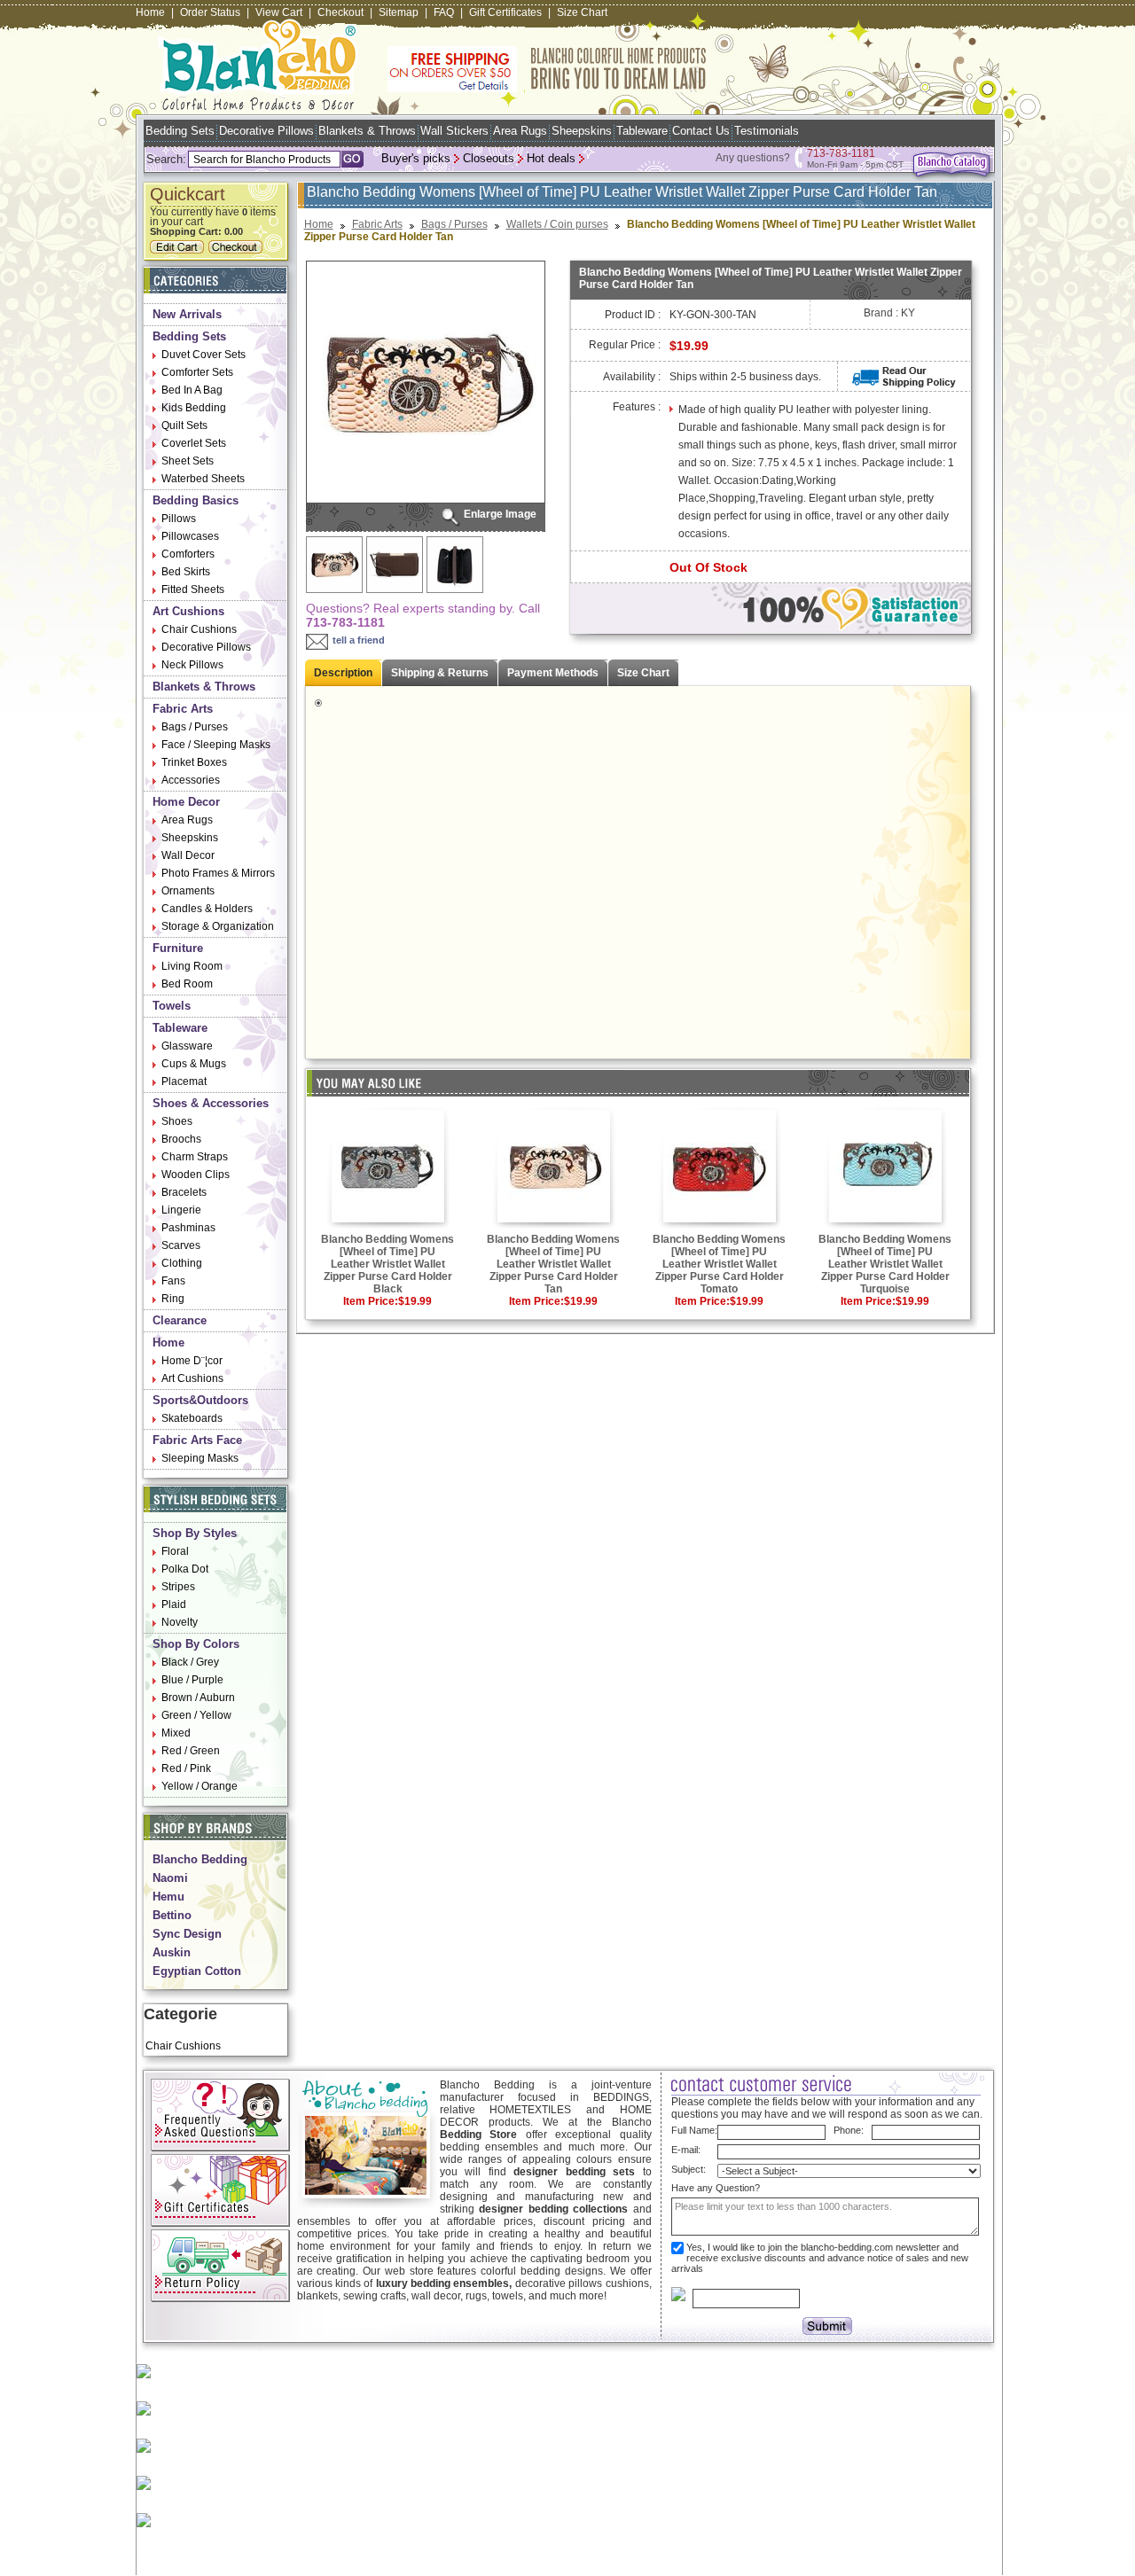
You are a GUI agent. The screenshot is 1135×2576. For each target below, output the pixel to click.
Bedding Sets (180, 131)
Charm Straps (195, 1157)
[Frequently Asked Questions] (220, 2148)
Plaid (174, 1604)
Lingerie (181, 1210)
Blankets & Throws (367, 131)
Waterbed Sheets (203, 479)
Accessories (191, 780)
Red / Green (191, 1751)
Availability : (632, 377)
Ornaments (188, 891)
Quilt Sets (184, 425)
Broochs (181, 1139)
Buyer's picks (416, 158)
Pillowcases (190, 536)
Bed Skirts (186, 572)
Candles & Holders (207, 909)
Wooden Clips (196, 1175)
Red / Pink (186, 1768)
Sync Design (187, 1934)
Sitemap (399, 12)
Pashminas (188, 1228)
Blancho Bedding (200, 1859)
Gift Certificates (505, 12)
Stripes (178, 1587)
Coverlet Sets (194, 443)
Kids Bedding (194, 408)
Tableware (642, 131)
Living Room (192, 966)
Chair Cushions (199, 629)
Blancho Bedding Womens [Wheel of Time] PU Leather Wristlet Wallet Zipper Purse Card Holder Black (387, 1264)
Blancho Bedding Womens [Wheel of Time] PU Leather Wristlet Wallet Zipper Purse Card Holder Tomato (719, 1264)
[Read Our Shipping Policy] (904, 384)
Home (150, 12)
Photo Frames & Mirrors (218, 873)
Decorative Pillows (266, 131)
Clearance (180, 1320)
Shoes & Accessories (211, 1103)
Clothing (182, 1263)
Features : (637, 407)
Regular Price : (625, 345)
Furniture (178, 948)
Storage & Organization (218, 926)
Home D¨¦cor (192, 1361)
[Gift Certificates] (220, 2223)
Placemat (184, 1081)
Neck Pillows (192, 665)
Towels (172, 1006)
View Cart (279, 12)
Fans (173, 1281)
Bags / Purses (195, 727)
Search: (166, 159)
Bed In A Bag (192, 390)
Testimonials (767, 131)
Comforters (188, 554)
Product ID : (633, 315)
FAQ (444, 12)
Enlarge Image (500, 514)
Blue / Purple (192, 1680)
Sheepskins (582, 131)
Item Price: (371, 1301)
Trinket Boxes (194, 762)
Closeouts (489, 158)
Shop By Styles (195, 1533)
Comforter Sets (197, 372)
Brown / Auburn (198, 1698)
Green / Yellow (196, 1715)
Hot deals (551, 158)
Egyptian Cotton (197, 1971)
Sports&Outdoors (200, 1400)
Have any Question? (716, 2188)
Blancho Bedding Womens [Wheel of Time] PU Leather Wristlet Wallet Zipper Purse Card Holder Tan (553, 1264)
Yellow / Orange (200, 1786)
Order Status (210, 12)
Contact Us (701, 131)
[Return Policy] (220, 2299)
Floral (175, 1551)
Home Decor (186, 802)
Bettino (172, 1915)
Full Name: (694, 2130)
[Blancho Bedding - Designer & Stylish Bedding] (258, 105)
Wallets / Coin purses (557, 224)
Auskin (172, 1952)
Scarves (181, 1245)
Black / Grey (190, 1662)
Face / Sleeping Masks (216, 745)
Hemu (168, 1897)
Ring (173, 1299)
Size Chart (582, 12)
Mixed (176, 1733)
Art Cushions (188, 611)
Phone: (849, 2130)
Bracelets (184, 1192)
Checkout (340, 12)
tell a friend (359, 640)
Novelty (180, 1622)
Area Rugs (520, 131)
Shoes (177, 1121)
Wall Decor (188, 855)
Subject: (689, 2169)
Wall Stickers (454, 131)
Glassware (187, 1046)
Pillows (179, 519)
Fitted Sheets (193, 589)
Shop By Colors (196, 1644)
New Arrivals (187, 314)
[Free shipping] (547, 89)
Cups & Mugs (194, 1064)
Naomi (170, 1878)
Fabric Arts (183, 709)
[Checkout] (238, 250)
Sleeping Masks (200, 1458)
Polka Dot (185, 1569)
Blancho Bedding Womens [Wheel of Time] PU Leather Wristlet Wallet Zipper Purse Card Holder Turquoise (885, 1264)
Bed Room (187, 984)
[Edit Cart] (179, 250)
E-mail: (686, 2150)
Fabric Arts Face (197, 1440)
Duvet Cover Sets (204, 355)
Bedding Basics (196, 500)
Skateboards (192, 1418)
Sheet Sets (188, 461)
